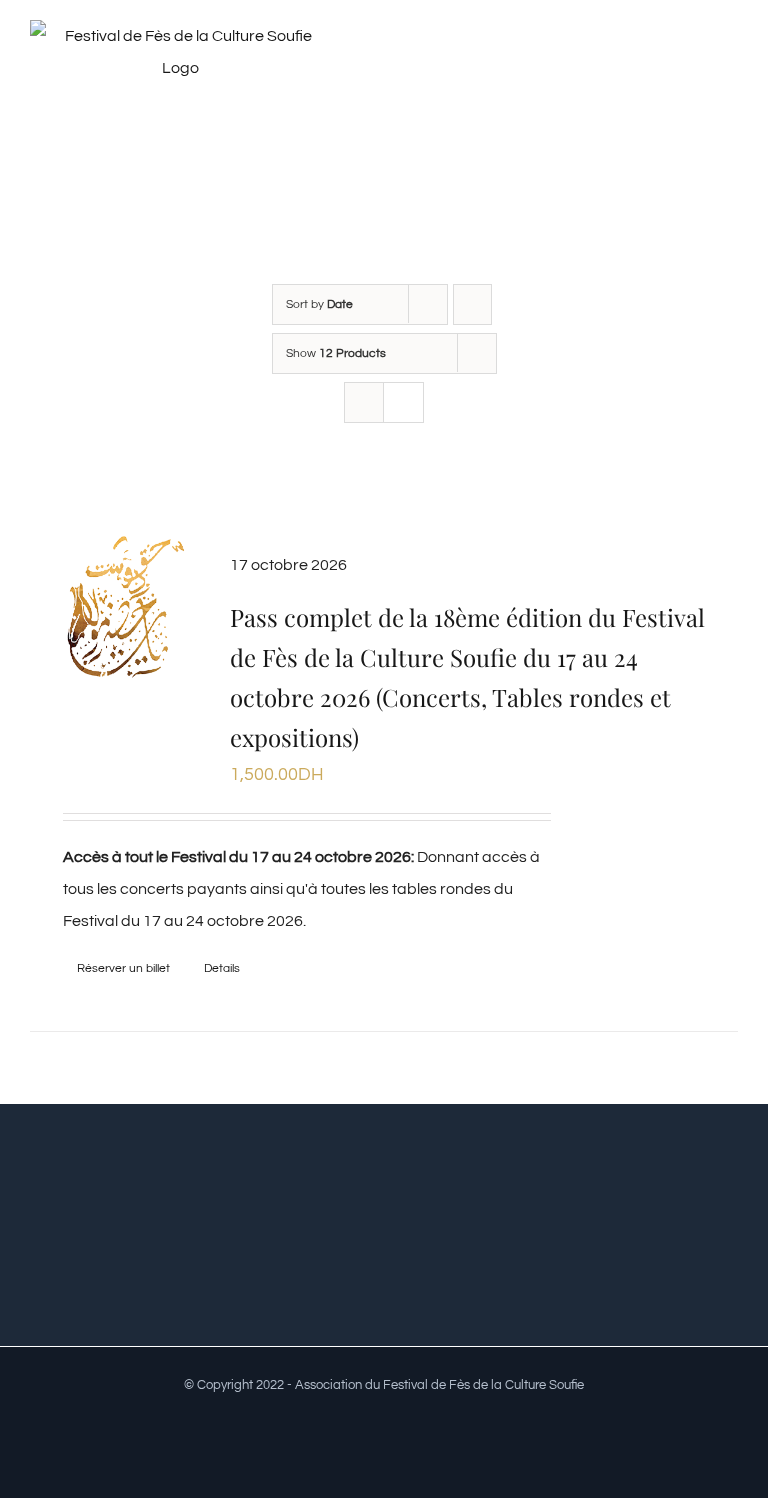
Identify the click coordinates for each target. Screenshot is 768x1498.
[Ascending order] (472, 304)
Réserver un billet (123, 968)
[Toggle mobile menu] (730, 63)
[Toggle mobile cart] (694, 63)
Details (222, 968)
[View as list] (403, 402)
